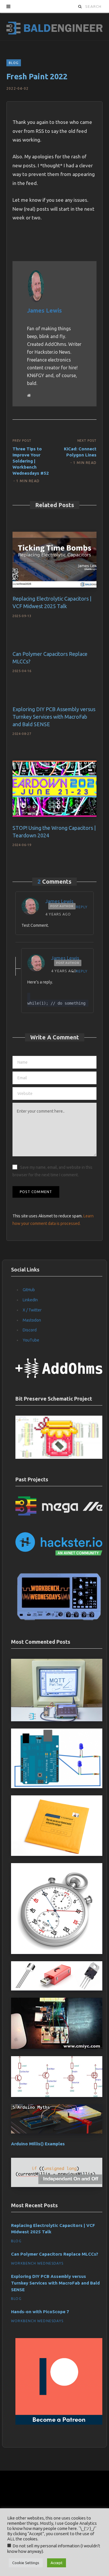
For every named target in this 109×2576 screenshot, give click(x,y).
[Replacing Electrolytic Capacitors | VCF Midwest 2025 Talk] (54, 560)
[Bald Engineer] (54, 26)
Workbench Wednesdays (37, 2263)
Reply (82, 907)
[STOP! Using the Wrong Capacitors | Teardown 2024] (54, 789)
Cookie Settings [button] (26, 2563)
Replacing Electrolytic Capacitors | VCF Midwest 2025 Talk (53, 2229)
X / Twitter (32, 1310)
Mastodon (32, 1320)
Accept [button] (57, 2563)
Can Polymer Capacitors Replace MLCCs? (55, 2254)
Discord (30, 1330)
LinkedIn (30, 1300)
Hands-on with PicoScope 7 (40, 2312)
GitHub (29, 1290)
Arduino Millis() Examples (38, 2144)
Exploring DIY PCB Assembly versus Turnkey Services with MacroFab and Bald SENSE (54, 717)
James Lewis (44, 310)
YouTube (31, 1340)
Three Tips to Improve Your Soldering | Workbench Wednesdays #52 (31, 461)
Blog (14, 63)
